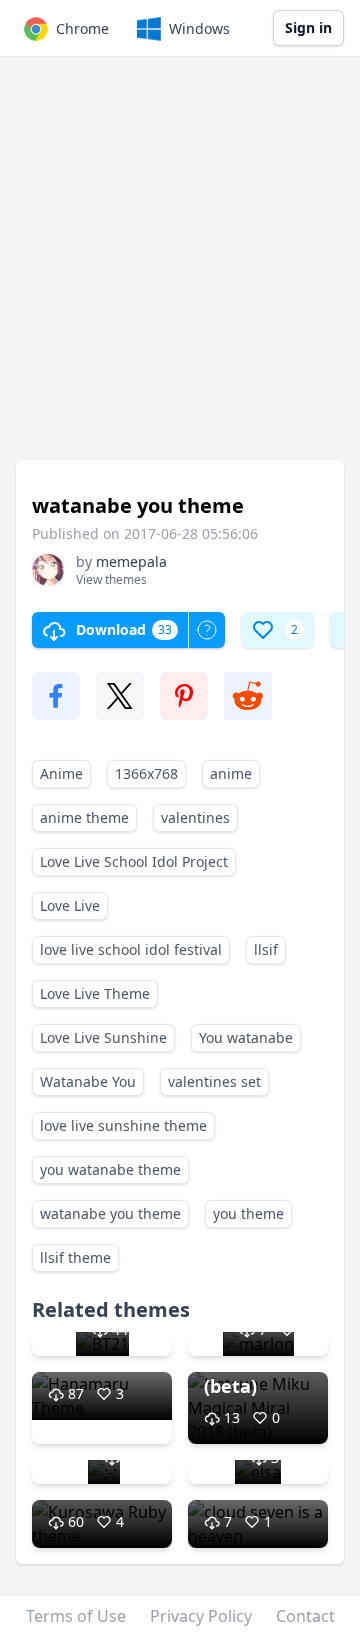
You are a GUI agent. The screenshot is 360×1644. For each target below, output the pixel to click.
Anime (61, 773)
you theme (248, 1213)
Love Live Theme (95, 993)
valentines (195, 817)
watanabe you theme (110, 1213)
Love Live (70, 905)
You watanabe (246, 1037)
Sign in (308, 27)
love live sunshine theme (123, 1125)
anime (231, 773)
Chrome (82, 28)
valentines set (214, 1081)
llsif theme (75, 1257)
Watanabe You (88, 1081)
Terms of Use (76, 1616)
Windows (199, 28)
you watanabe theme (110, 1169)
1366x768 (146, 773)
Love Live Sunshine (103, 1037)
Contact (305, 1616)
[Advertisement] (180, 268)
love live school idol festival (131, 949)
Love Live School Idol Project (134, 861)
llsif (266, 949)
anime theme (84, 817)
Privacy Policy (201, 1616)
